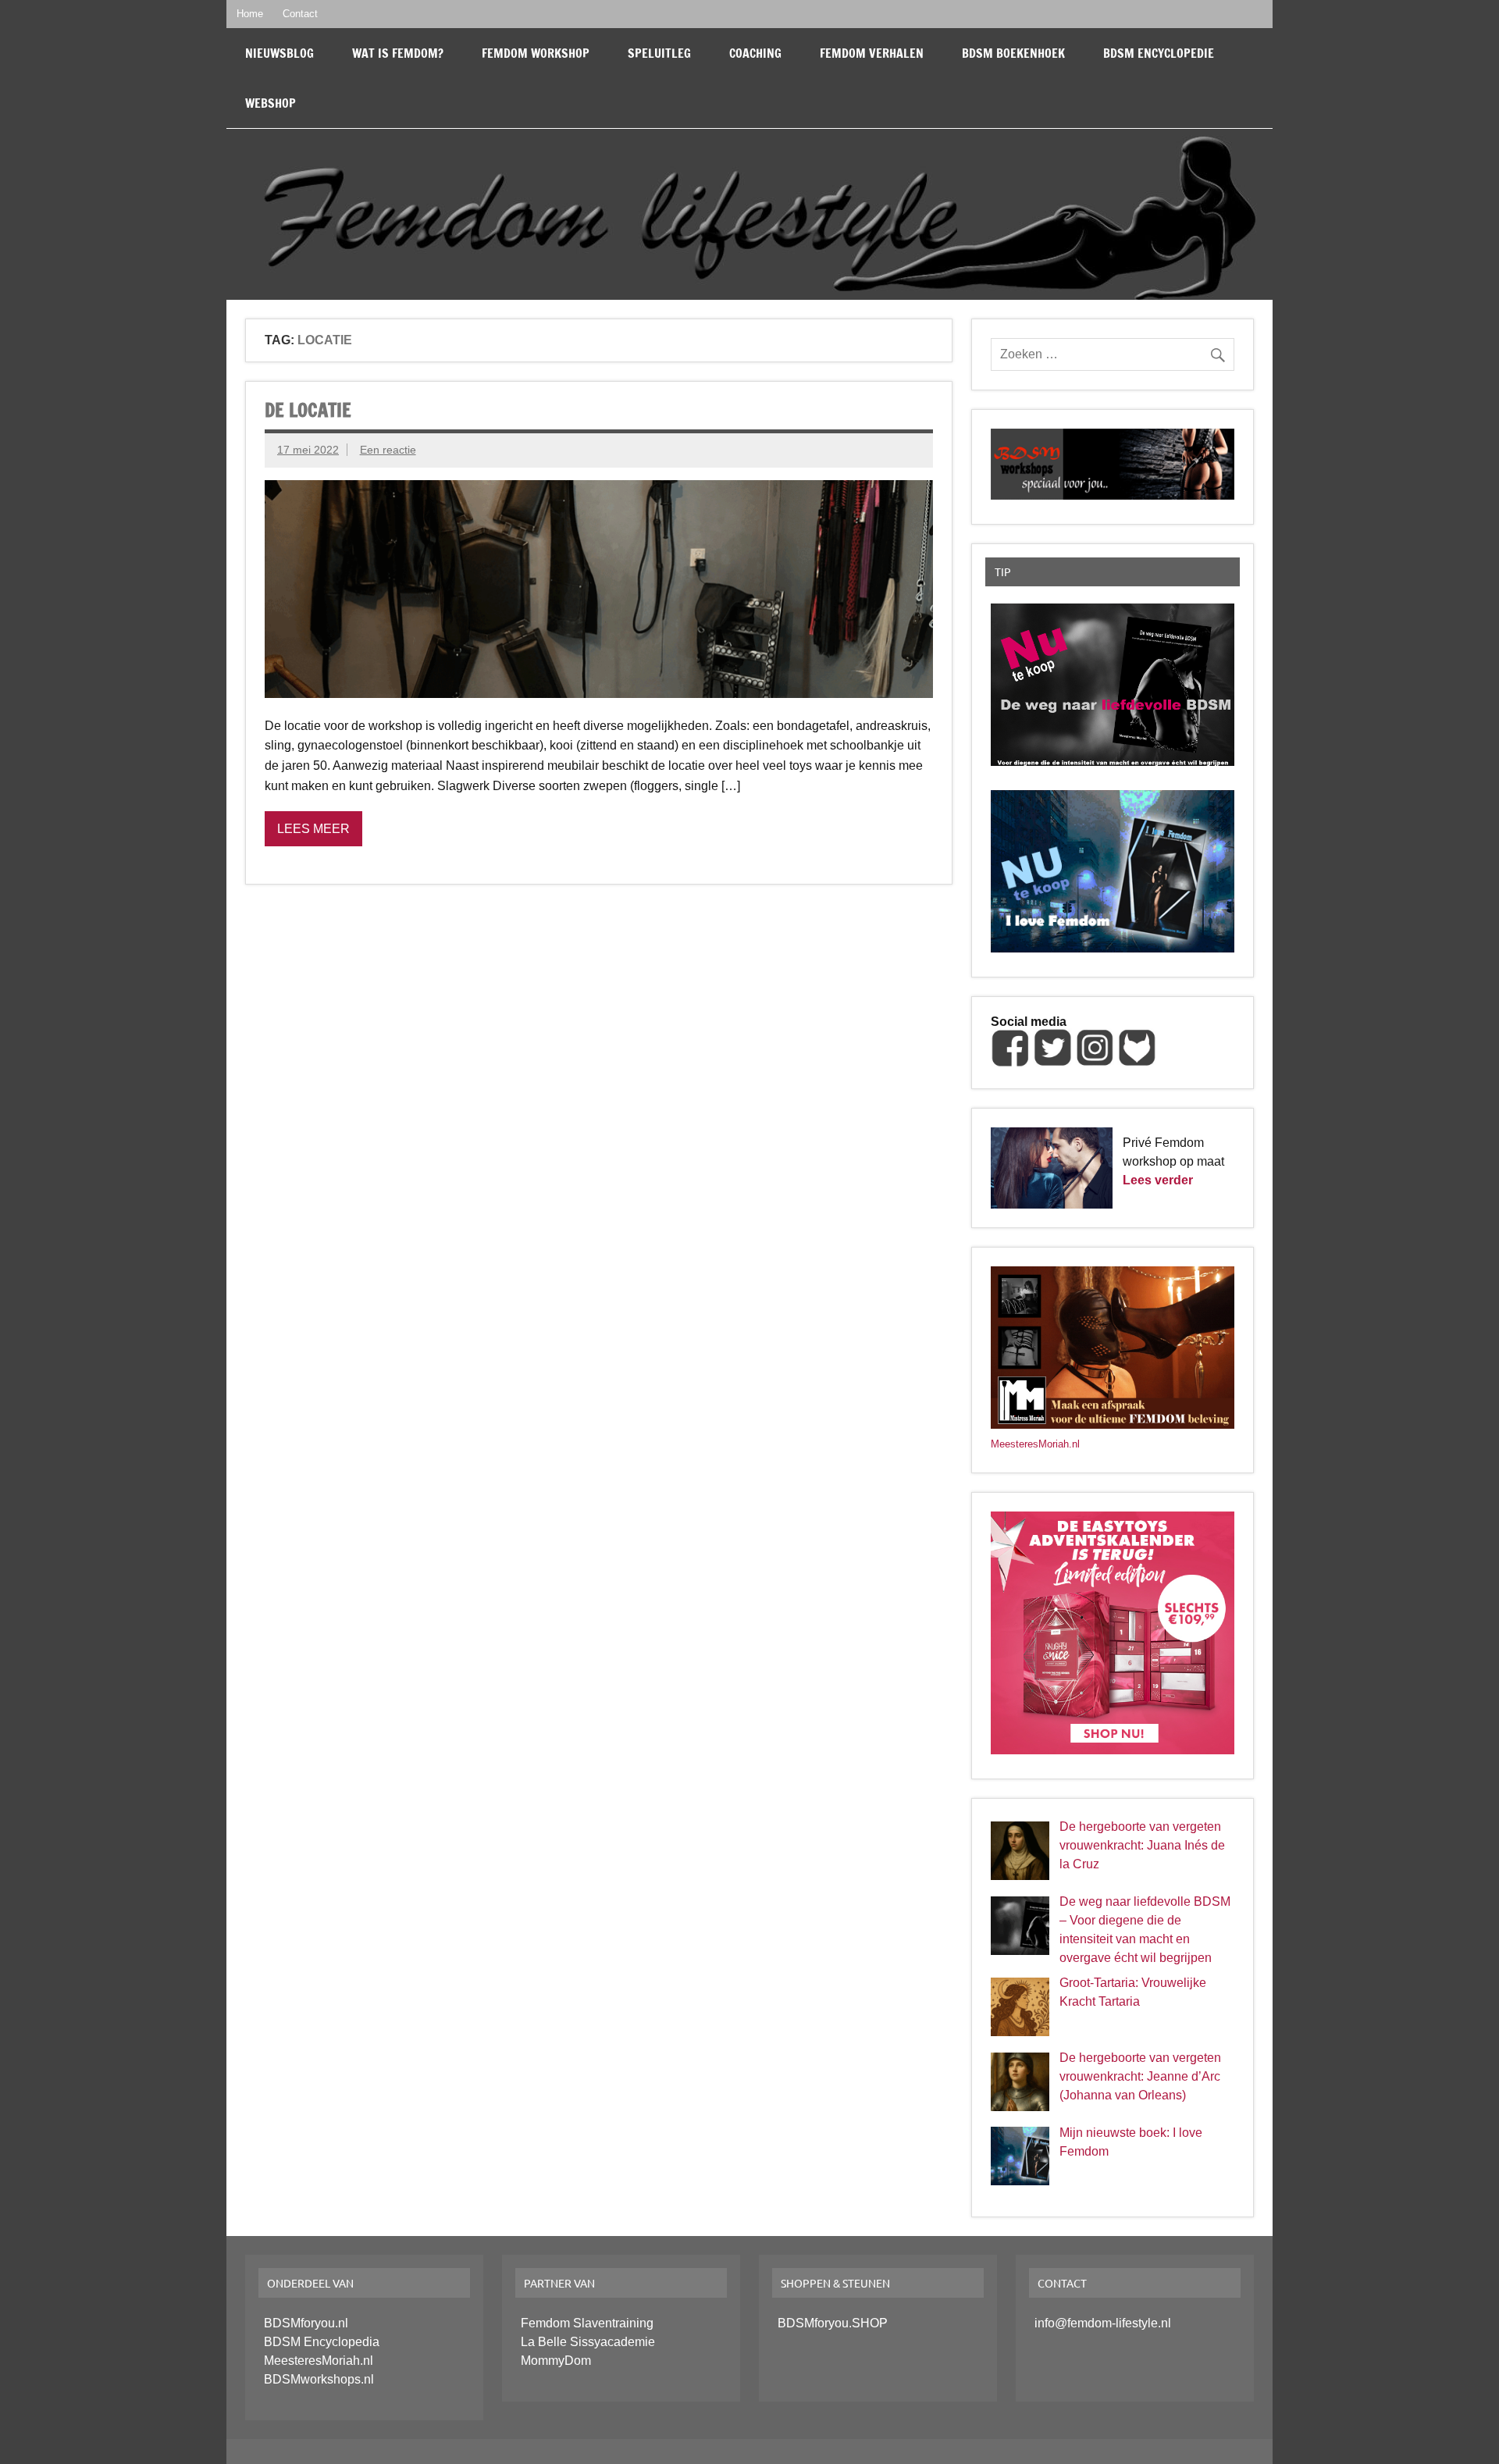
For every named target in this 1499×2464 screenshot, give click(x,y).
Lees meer (313, 829)
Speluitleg (659, 53)
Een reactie (388, 450)
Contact (300, 14)
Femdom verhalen (872, 53)
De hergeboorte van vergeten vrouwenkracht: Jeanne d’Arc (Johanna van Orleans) (1140, 2076)
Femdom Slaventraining (587, 2323)
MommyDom (556, 2361)
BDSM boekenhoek (1013, 53)
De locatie (308, 410)
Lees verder (1158, 1180)
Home (250, 14)
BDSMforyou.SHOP (833, 2323)
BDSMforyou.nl (306, 2323)
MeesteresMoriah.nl (1035, 1444)
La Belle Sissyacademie (588, 2342)
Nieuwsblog (280, 53)
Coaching (755, 53)
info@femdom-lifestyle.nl (1103, 2323)
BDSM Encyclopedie (1159, 53)
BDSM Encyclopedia (322, 2342)
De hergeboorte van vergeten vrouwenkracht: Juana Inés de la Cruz (1142, 1845)
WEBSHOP (271, 103)
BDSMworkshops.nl (319, 2379)
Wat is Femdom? (398, 53)
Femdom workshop (536, 53)
